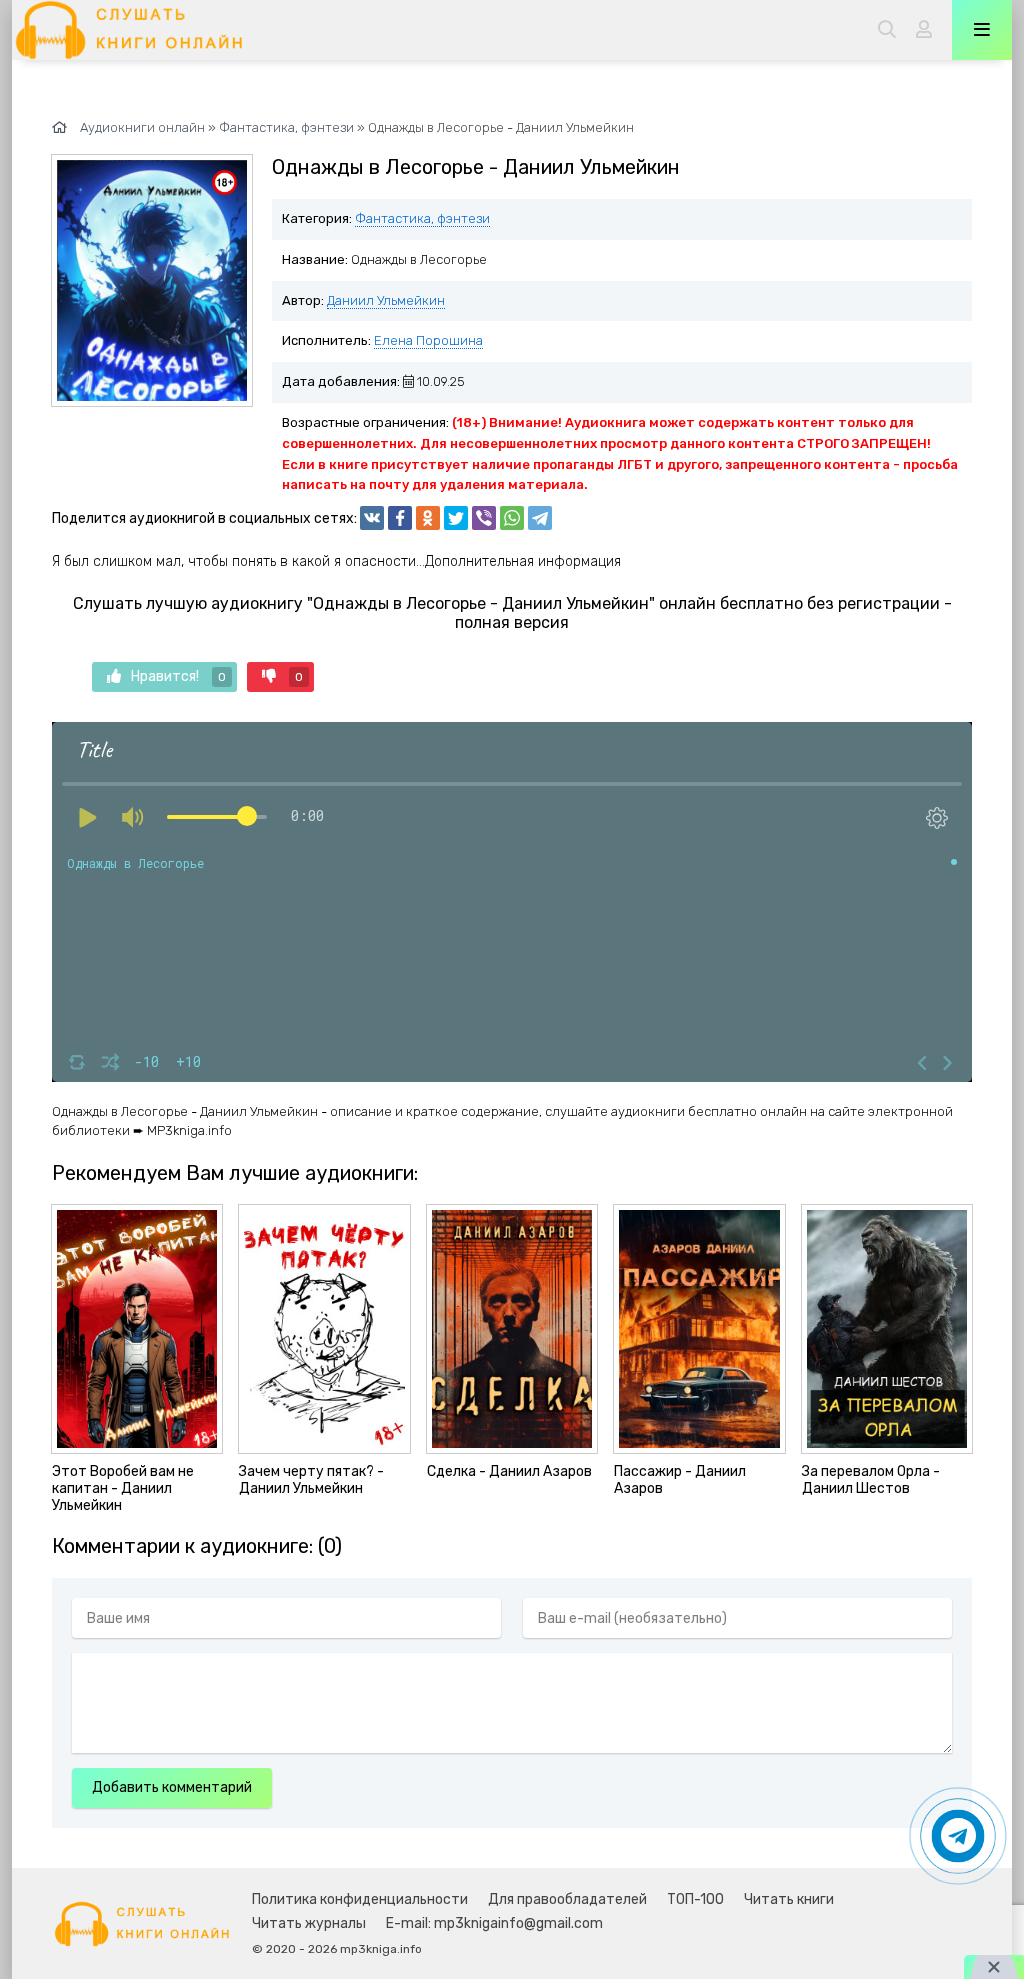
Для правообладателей (567, 1899)
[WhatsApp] (512, 518)
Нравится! (178, 676)
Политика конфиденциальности (360, 1899)
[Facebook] (400, 518)
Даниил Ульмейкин (386, 300)
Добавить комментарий (172, 1787)
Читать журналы (309, 1923)
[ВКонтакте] (372, 518)
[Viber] (484, 518)
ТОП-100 (695, 1899)
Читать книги (789, 1899)
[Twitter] (456, 518)
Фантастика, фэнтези (422, 218)
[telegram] (540, 518)
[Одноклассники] (428, 518)
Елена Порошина (428, 340)
